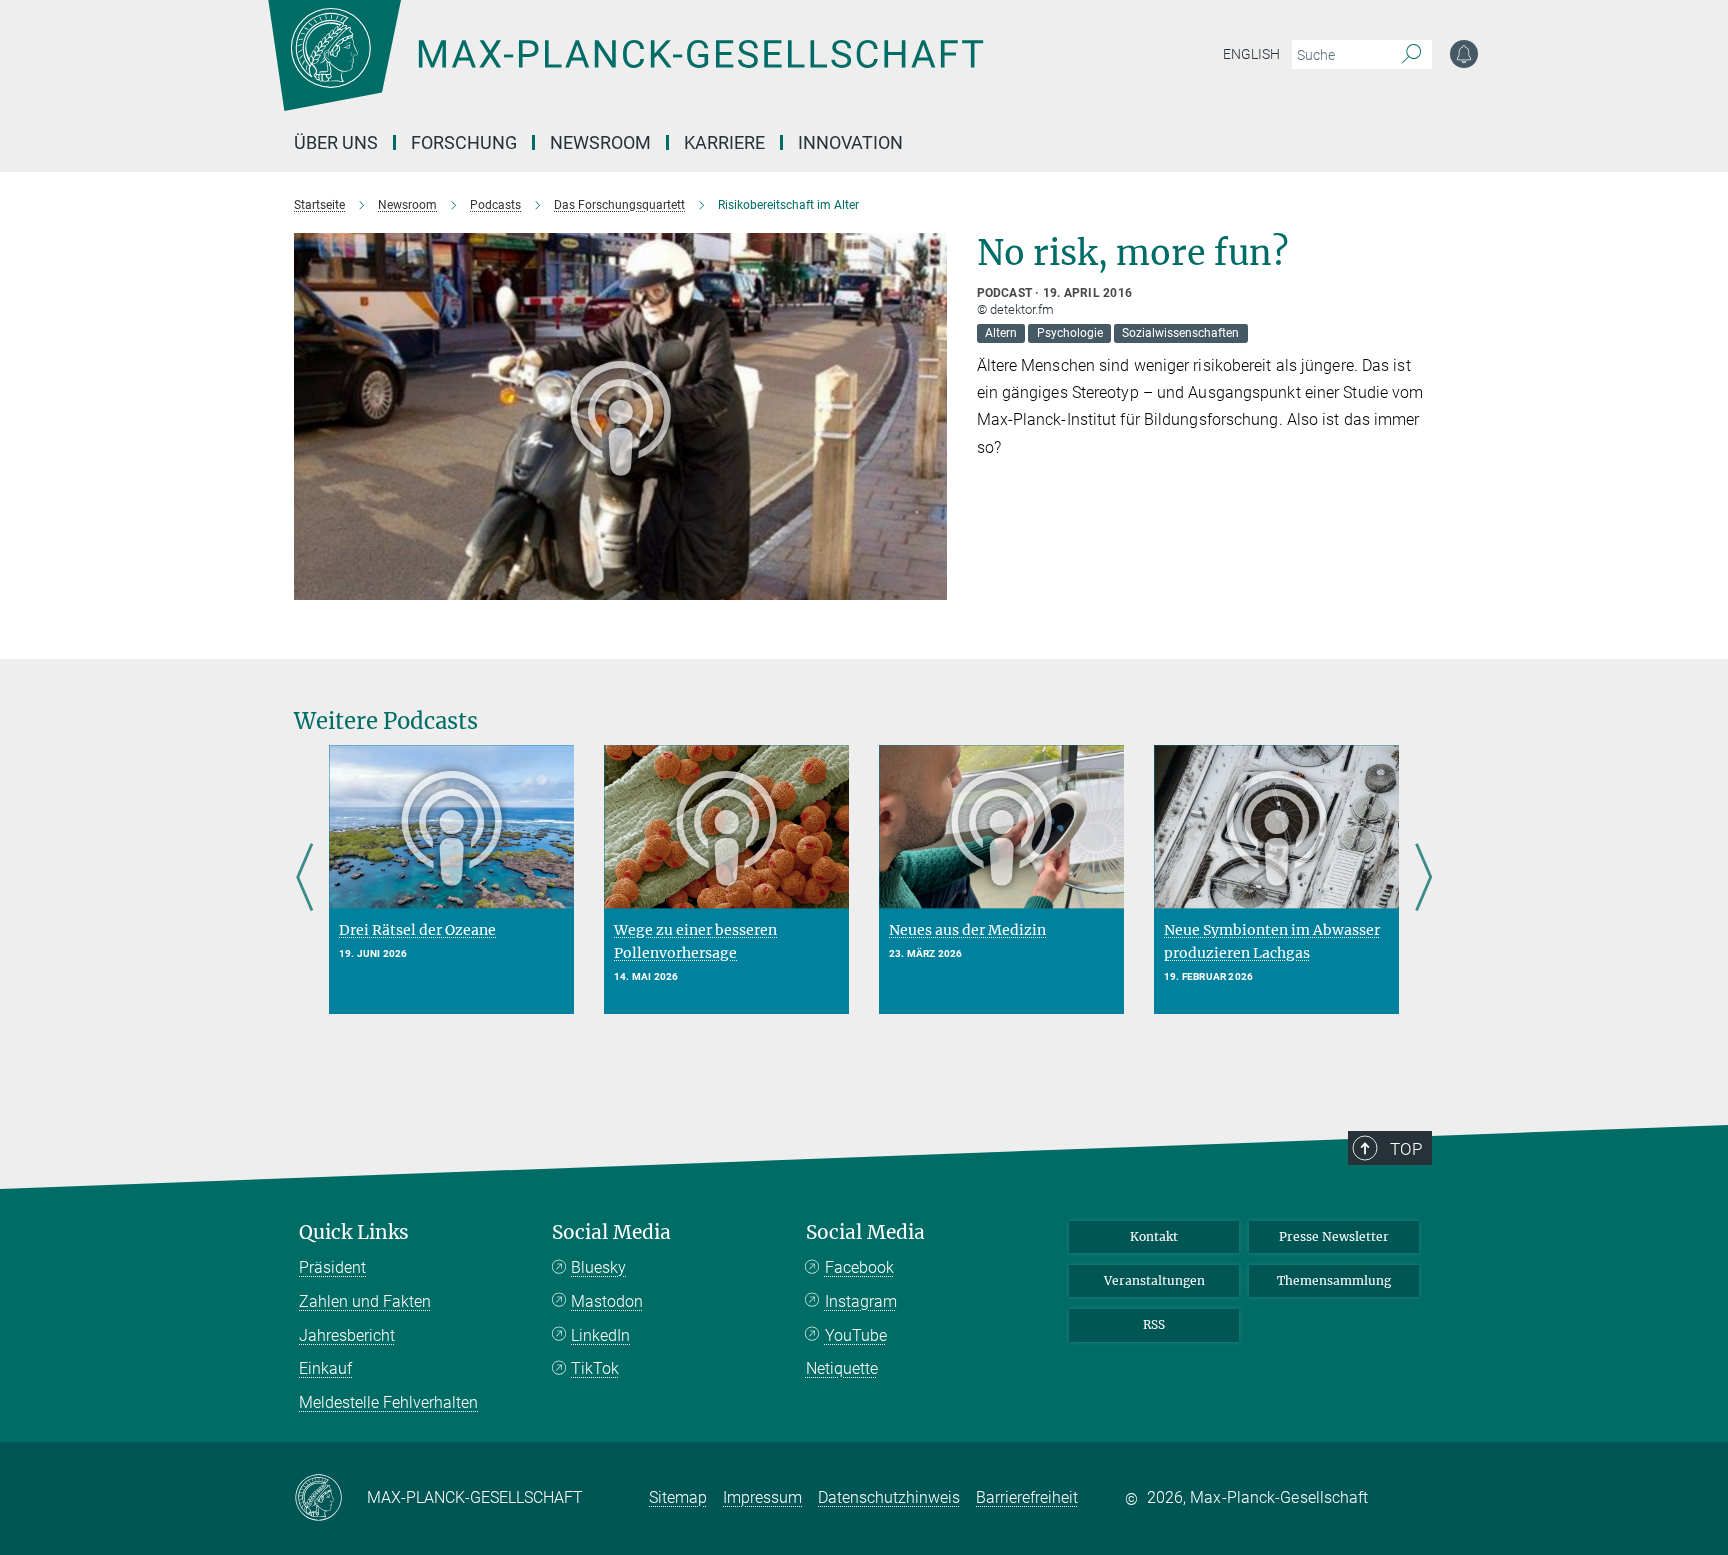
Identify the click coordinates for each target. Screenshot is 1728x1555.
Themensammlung (1334, 1280)
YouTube (856, 1335)
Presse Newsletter (1334, 1236)
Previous (304, 879)
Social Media (611, 1232)
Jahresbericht (347, 1335)
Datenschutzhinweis (889, 1497)
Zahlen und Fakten (365, 1301)
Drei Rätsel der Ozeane (417, 930)
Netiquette (842, 1368)
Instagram (861, 1301)
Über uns (336, 142)
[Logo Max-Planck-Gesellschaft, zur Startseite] (625, 70)
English (1251, 54)
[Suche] (1411, 55)
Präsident (332, 1267)
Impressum (762, 1497)
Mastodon (607, 1301)
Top (1406, 1149)
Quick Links (354, 1232)
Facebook (859, 1267)
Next (1423, 879)
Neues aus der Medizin (967, 930)
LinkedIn (600, 1335)
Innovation (850, 142)
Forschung (464, 142)
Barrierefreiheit (1027, 1497)
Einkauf (325, 1368)
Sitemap (678, 1497)
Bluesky (598, 1267)
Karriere (724, 142)
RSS (1154, 1324)
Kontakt (1154, 1236)
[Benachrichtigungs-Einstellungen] (1464, 54)
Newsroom (600, 142)
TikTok (595, 1368)
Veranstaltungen (1154, 1280)
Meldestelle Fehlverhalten (388, 1402)
